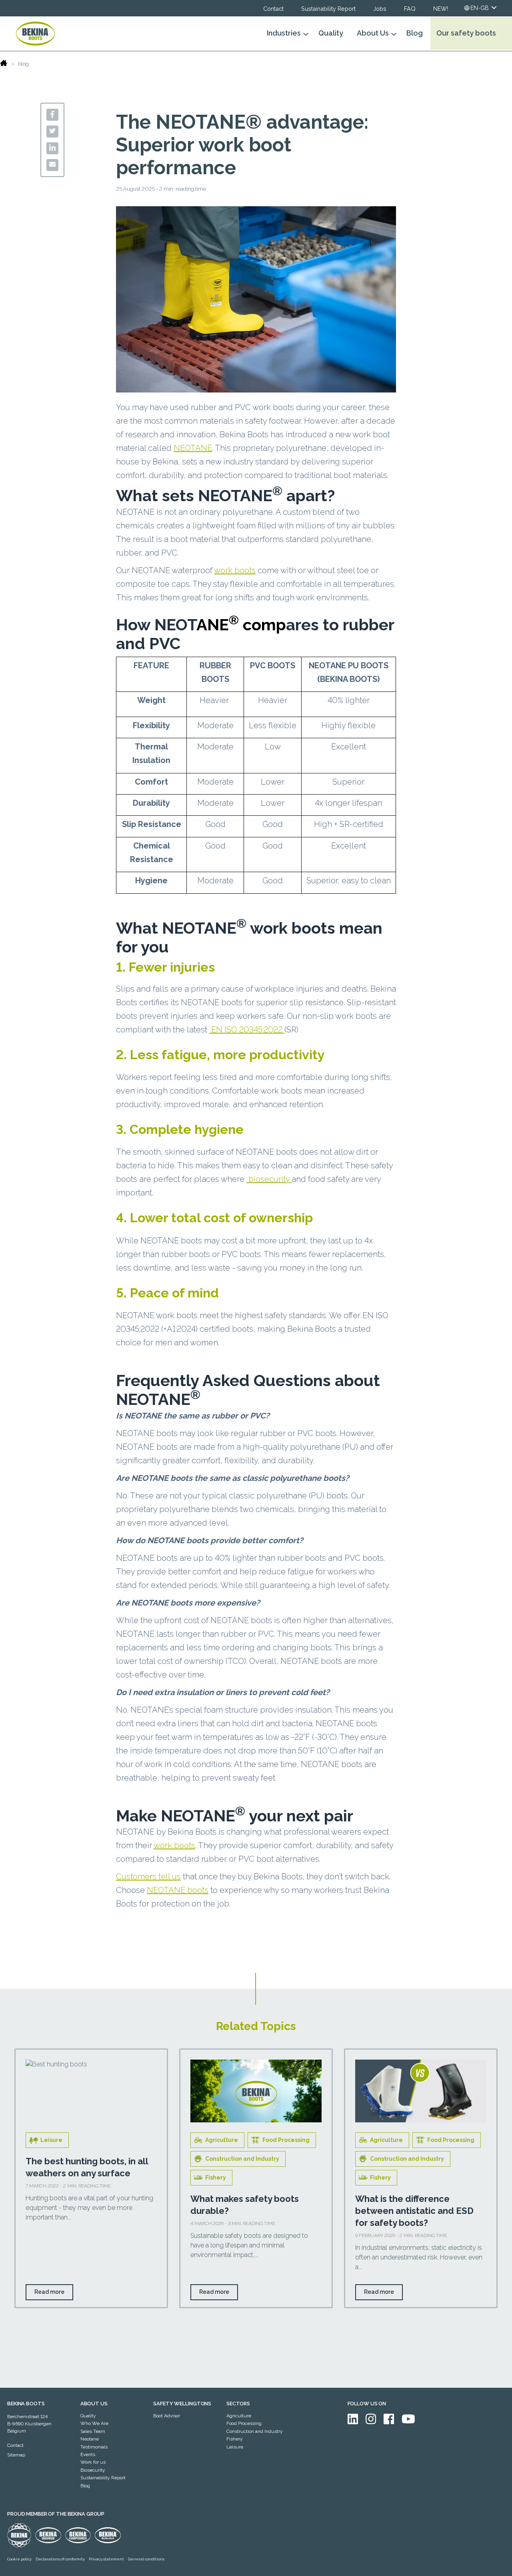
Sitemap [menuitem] (16, 2455)
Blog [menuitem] (85, 2486)
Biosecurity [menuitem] (93, 2470)
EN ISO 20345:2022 (247, 1030)
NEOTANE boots (178, 1890)
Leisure (51, 2140)
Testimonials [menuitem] (94, 2447)
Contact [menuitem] (15, 2445)
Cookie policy (19, 2559)
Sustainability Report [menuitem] (103, 2478)
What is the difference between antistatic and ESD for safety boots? (414, 2211)
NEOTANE (193, 448)
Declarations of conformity (60, 2559)
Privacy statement (106, 2559)
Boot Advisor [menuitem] (167, 2416)
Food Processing (286, 2140)
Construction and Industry (242, 2159)
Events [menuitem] (88, 2454)
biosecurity (269, 1179)
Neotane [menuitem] (90, 2439)
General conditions (146, 2559)
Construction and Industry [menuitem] (255, 2431)
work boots (235, 570)
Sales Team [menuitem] (93, 2431)
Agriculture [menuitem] (239, 2416)
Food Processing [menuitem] (244, 2423)
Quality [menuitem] (88, 2416)
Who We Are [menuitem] (94, 2423)
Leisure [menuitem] (235, 2447)
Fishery (216, 2178)
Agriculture (222, 2140)
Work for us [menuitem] (93, 2462)
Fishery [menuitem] (235, 2439)
